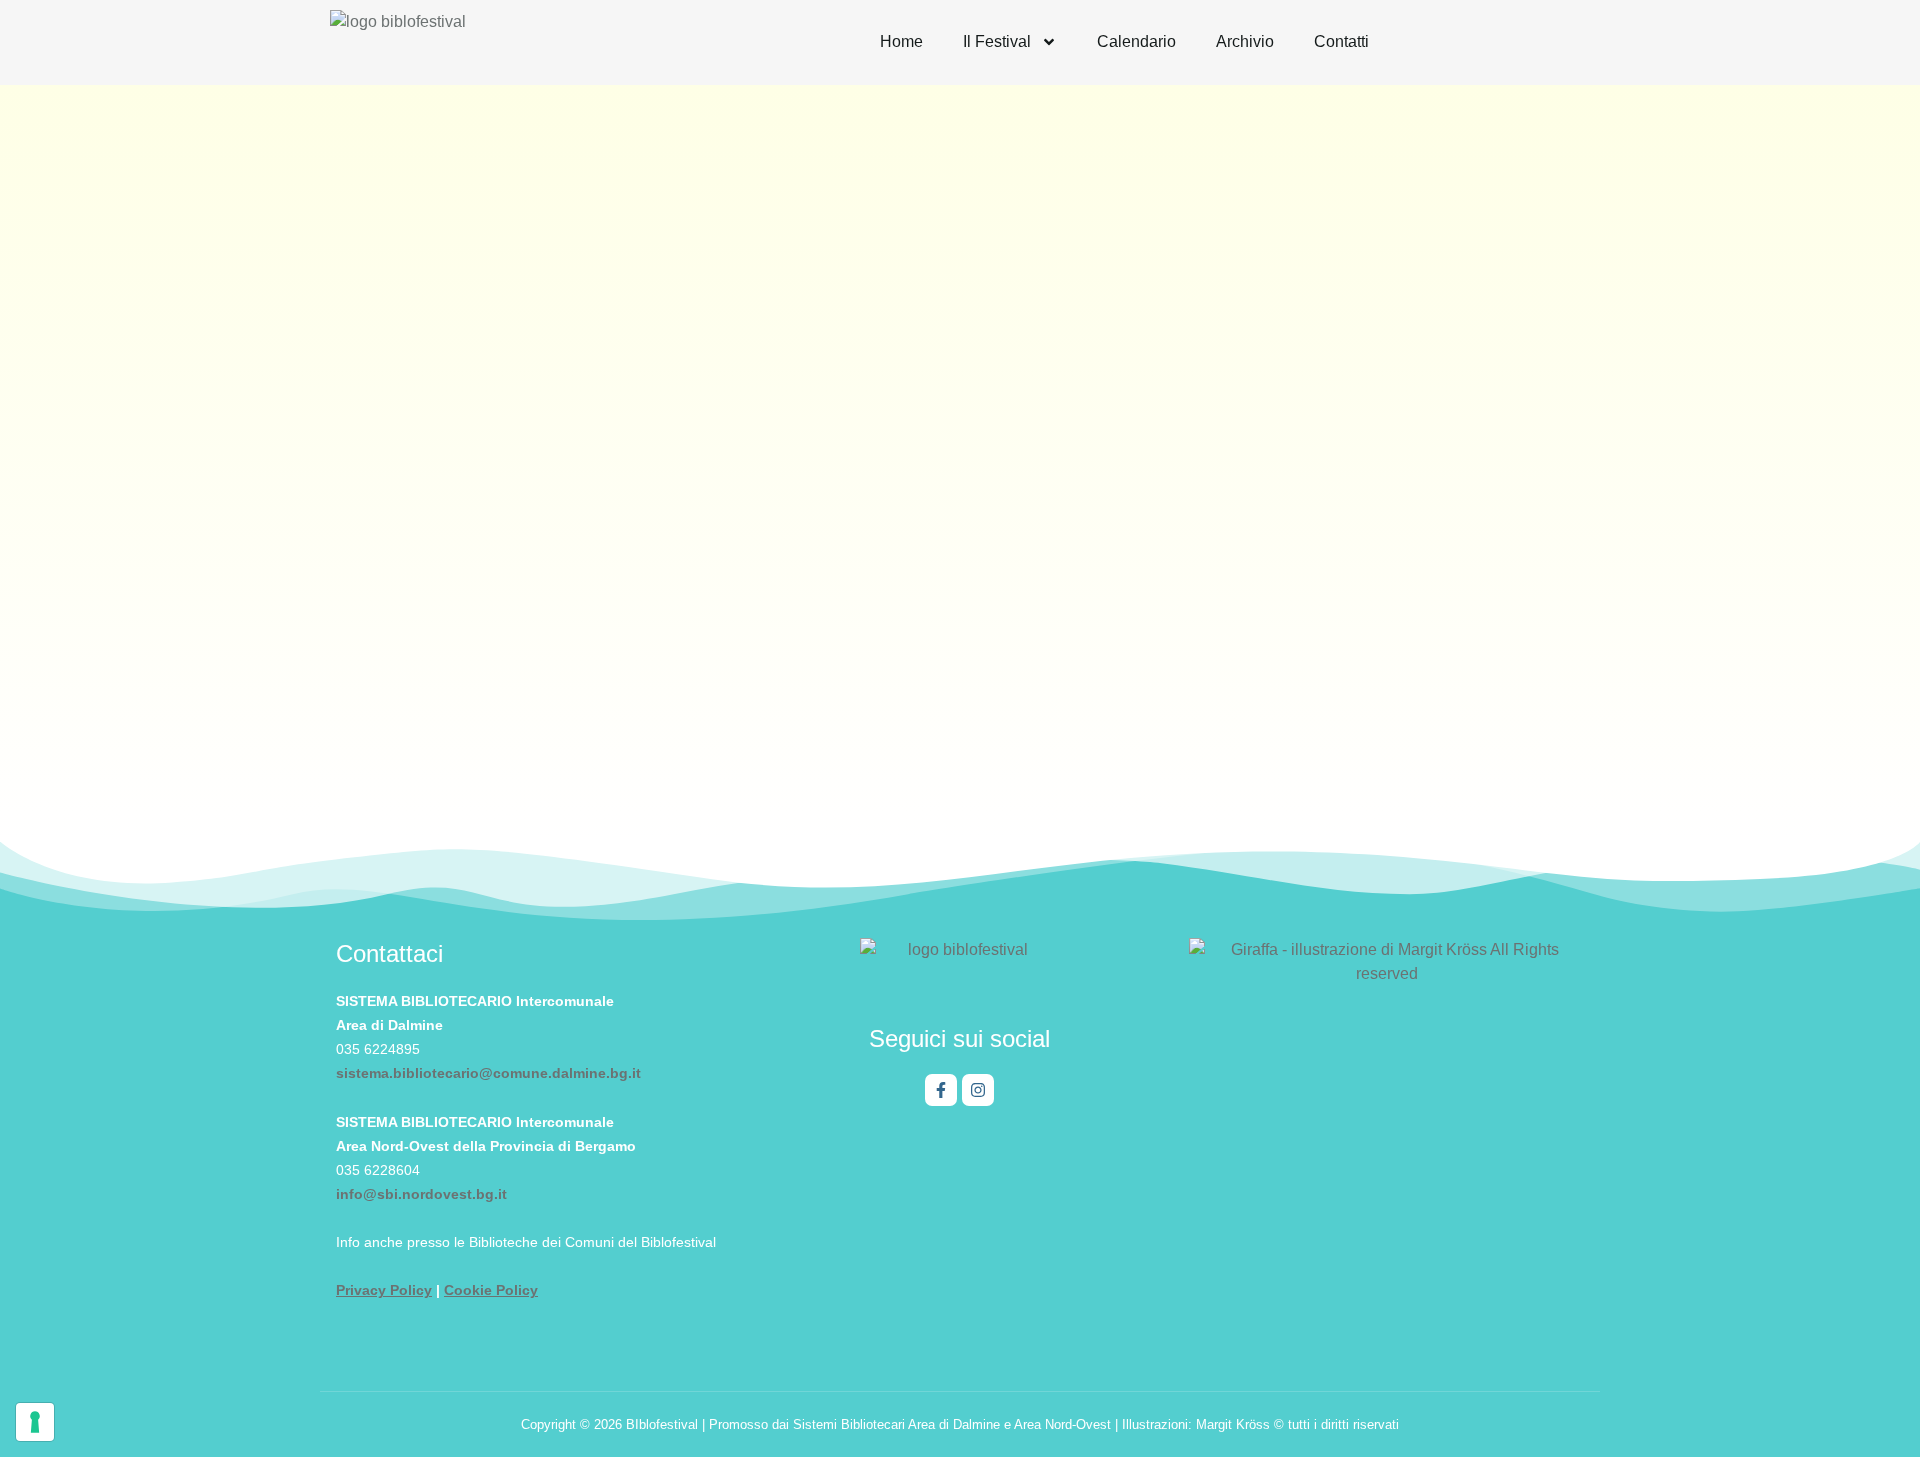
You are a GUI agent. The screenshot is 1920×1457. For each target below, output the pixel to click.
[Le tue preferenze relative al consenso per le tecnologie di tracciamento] (35, 1422)
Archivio (1245, 41)
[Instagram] (978, 1090)
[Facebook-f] (941, 1090)
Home (901, 41)
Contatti (1341, 41)
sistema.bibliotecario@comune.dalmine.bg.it (488, 1073)
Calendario (1136, 41)
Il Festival (997, 41)
